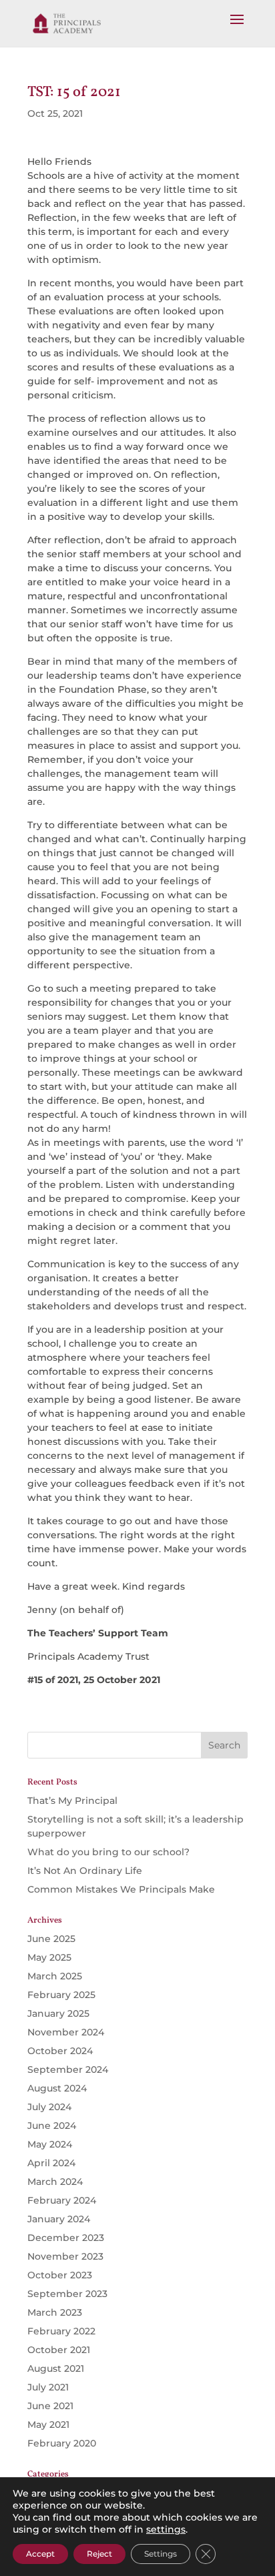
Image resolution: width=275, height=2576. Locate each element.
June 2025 (51, 1939)
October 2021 (59, 2350)
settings (166, 2529)
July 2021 (48, 2387)
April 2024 (51, 2163)
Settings (161, 2554)
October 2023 (60, 2275)
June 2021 (50, 2406)
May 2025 (49, 1957)
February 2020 (62, 2443)
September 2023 (67, 2294)
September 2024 (68, 2069)
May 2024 (50, 2144)
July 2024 (49, 2107)
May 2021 (48, 2425)
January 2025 (58, 2013)
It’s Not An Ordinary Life (85, 1871)
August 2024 (57, 2088)
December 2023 (66, 2238)
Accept (40, 2554)
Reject (99, 2554)
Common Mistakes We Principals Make (121, 1889)
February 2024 (62, 2200)
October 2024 (60, 2051)
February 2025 (61, 1995)
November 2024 (66, 2032)
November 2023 (65, 2256)
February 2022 (61, 2331)
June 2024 (52, 2126)
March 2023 (55, 2312)
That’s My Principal (72, 1801)
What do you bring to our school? (110, 1852)
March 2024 (55, 2182)
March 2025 (55, 1976)
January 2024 (59, 2219)
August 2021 (56, 2368)
